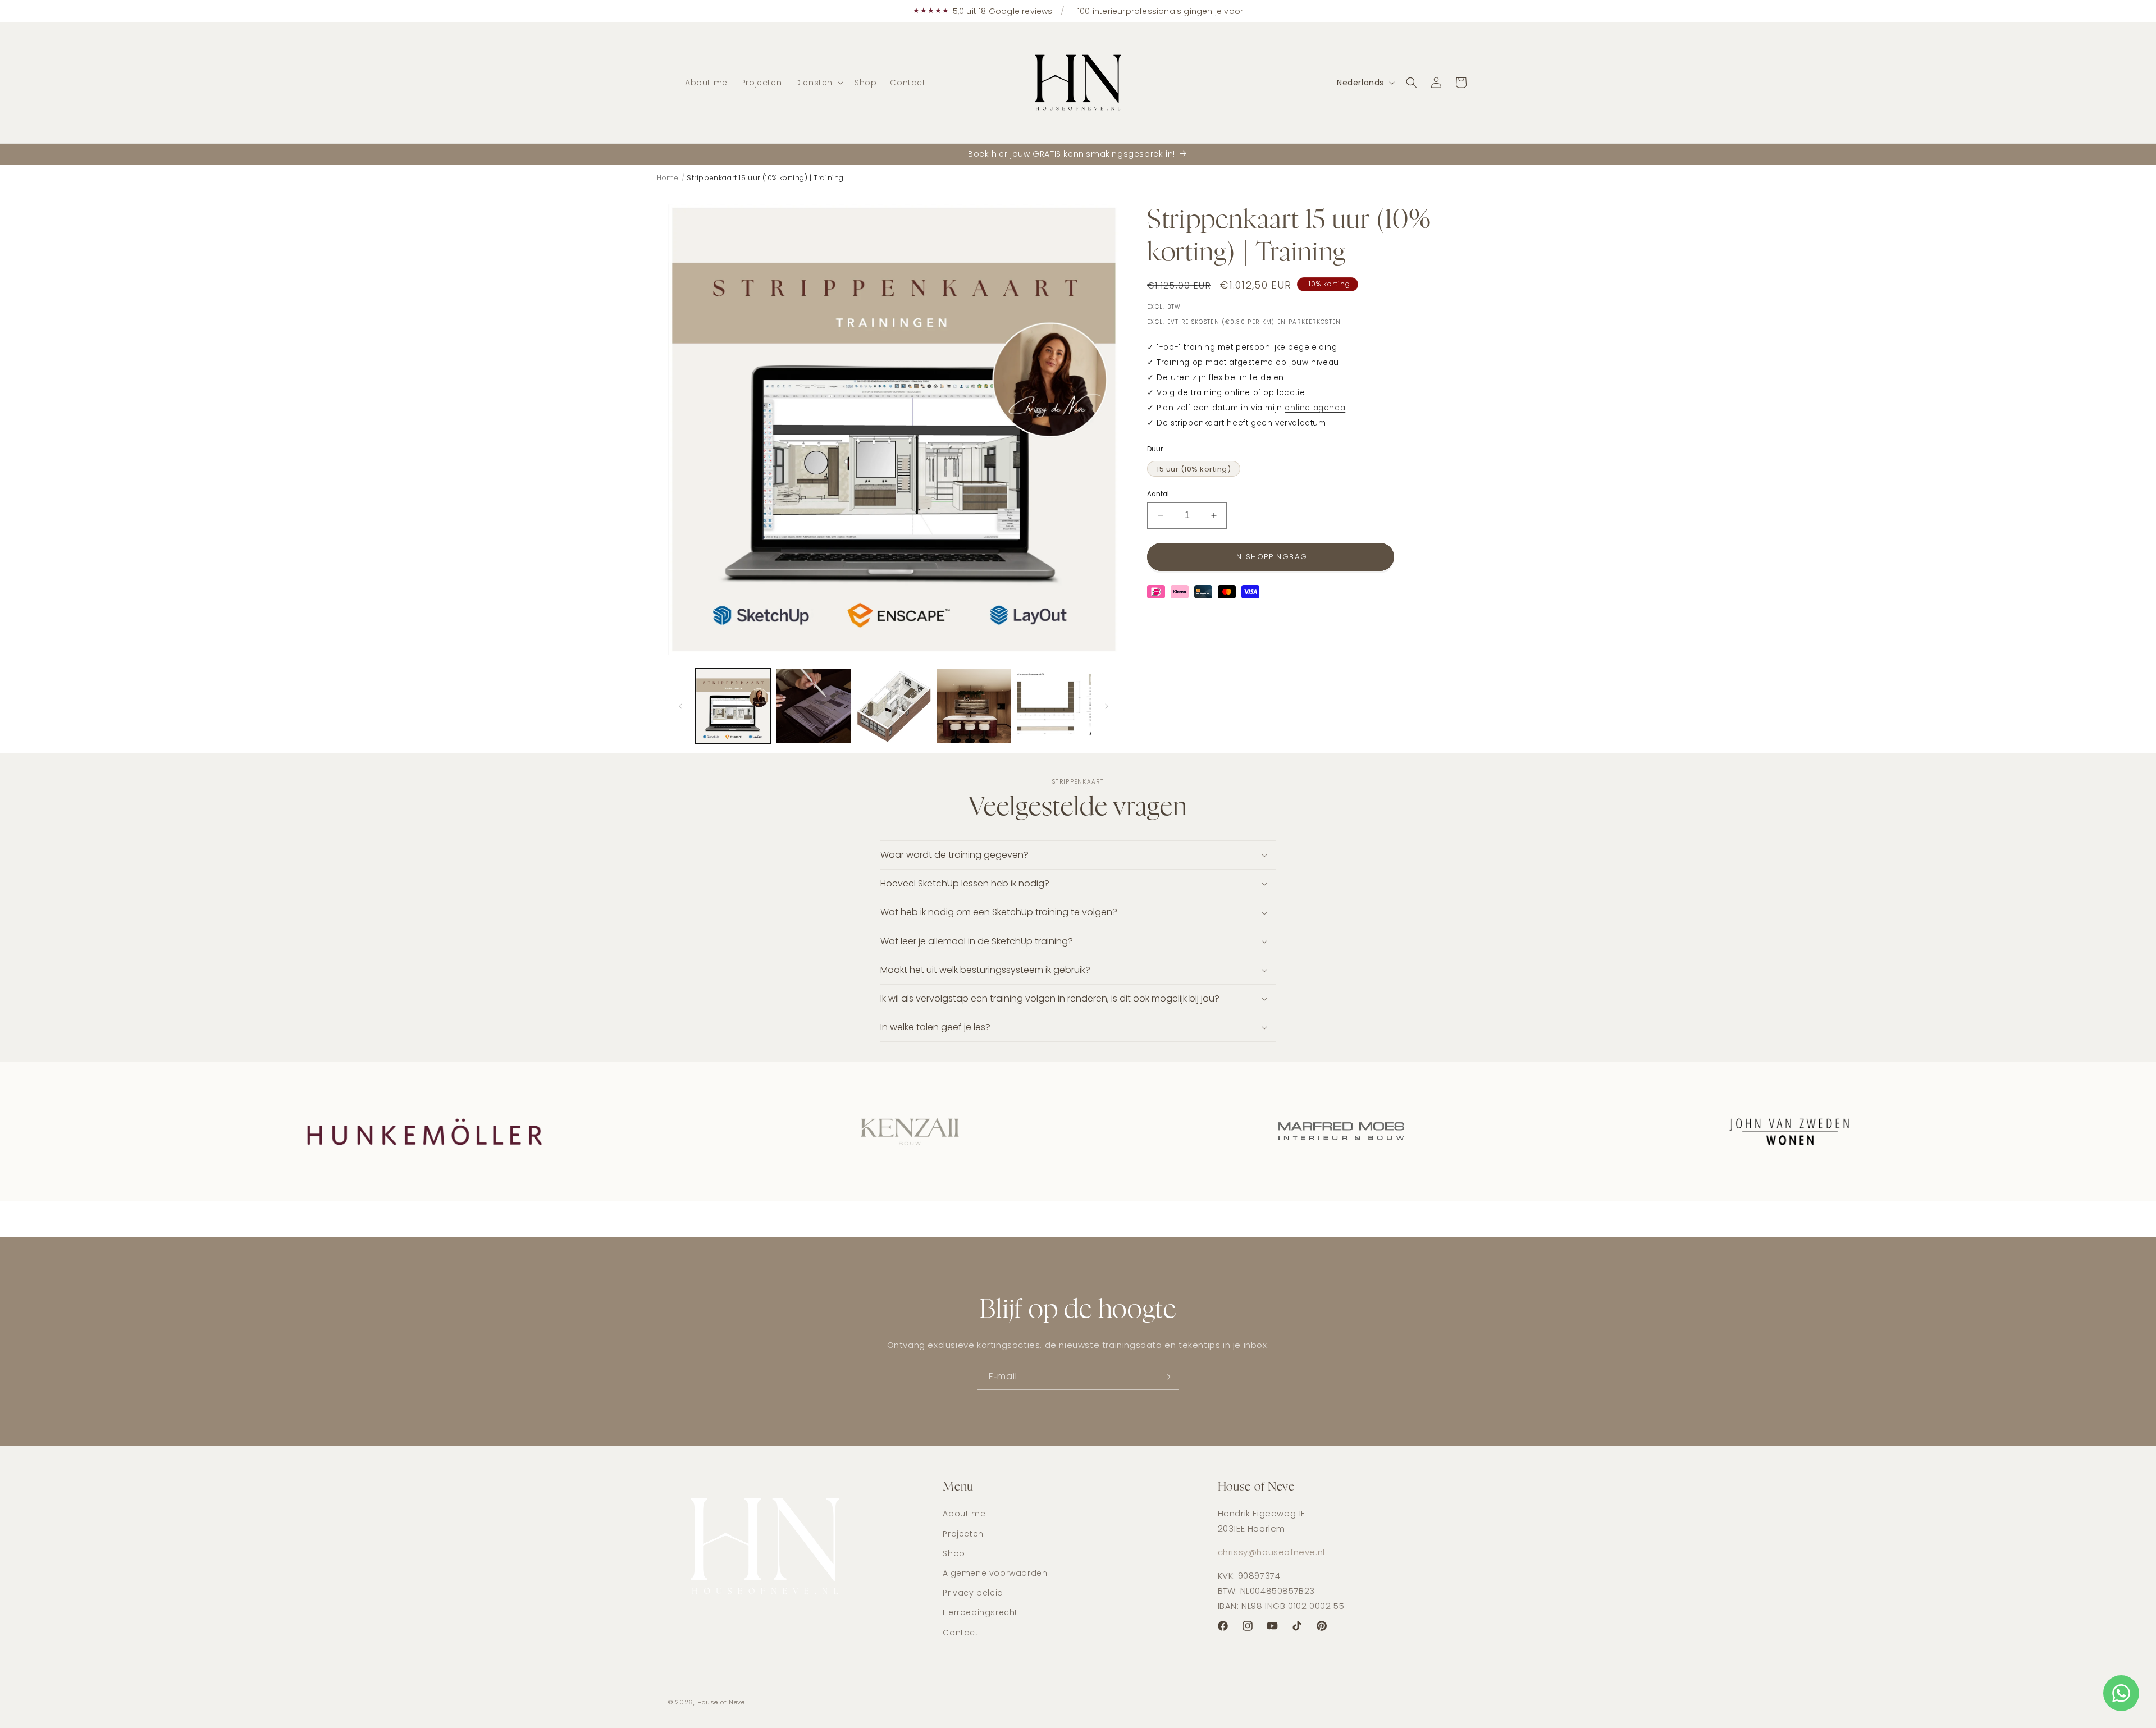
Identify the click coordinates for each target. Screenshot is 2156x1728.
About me (964, 1514)
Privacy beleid (973, 1593)
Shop (954, 1553)
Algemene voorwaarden (995, 1573)
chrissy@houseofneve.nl (1271, 1552)
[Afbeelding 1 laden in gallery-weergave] (733, 706)
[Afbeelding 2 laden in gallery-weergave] (813, 706)
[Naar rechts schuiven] (1107, 706)
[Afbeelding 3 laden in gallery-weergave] (894, 706)
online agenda (1315, 408)
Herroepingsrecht (980, 1612)
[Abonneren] (1166, 1377)
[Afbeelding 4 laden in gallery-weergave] (974, 706)
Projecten (963, 1534)
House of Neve (721, 1702)
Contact (960, 1633)
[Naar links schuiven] (680, 706)
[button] (818, 83)
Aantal (1158, 494)
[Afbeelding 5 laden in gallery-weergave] (1054, 706)
